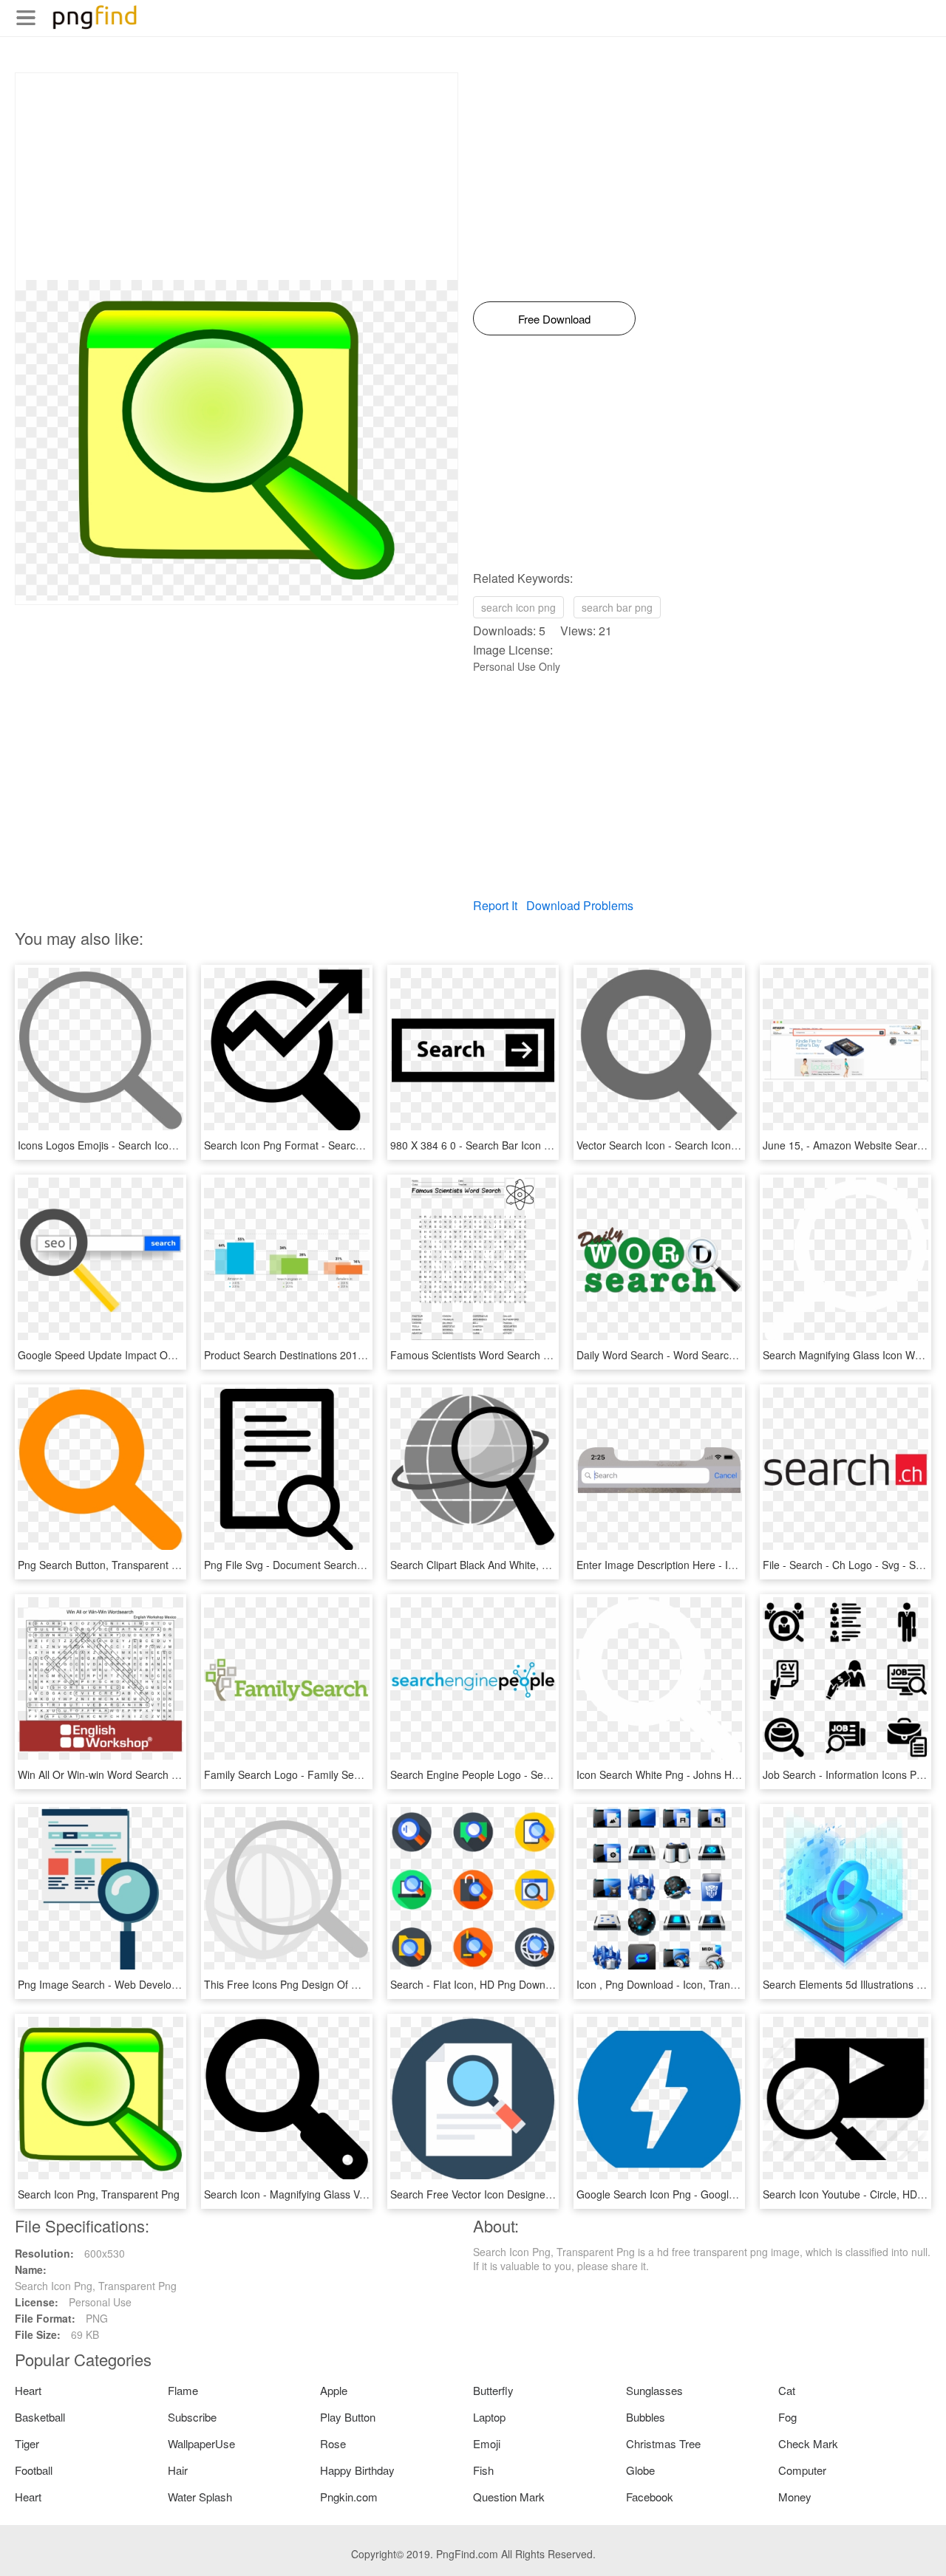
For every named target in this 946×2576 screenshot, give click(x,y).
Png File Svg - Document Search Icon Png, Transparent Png (345, 1565)
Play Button (348, 2417)
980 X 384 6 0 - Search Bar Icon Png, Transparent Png (518, 1145)
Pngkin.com (349, 2497)
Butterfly (493, 2390)
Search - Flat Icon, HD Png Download (478, 1984)
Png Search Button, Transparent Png (104, 1565)
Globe (640, 2470)
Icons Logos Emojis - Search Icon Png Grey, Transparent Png (161, 1145)
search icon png (518, 607)
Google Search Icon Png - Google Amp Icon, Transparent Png (721, 2194)
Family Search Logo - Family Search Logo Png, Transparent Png (355, 1774)
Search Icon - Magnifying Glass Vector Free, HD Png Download (352, 2194)
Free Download (554, 319)
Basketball (40, 2417)
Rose (333, 2443)
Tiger (27, 2443)
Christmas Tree (663, 2443)
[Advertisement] (236, 177)
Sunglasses (654, 2390)
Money (795, 2497)
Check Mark (808, 2443)
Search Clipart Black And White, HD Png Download (509, 1565)
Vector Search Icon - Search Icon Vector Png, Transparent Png (723, 1145)
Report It (495, 905)
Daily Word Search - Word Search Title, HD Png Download (713, 1355)
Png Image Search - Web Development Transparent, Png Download (176, 1984)
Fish (483, 2470)
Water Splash (200, 2497)
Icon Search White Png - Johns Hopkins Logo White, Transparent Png (739, 1774)
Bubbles (646, 2417)
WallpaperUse (201, 2443)
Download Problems (580, 905)
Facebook (650, 2497)
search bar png (617, 607)
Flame (183, 2390)
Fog (787, 2417)
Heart (28, 2390)
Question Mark (509, 2497)
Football (34, 2470)
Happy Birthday (357, 2470)
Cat (787, 2390)
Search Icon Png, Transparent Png (99, 2194)
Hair (178, 2470)
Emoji (487, 2443)
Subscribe (192, 2417)
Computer (802, 2470)
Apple (334, 2390)
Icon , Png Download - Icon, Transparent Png (682, 1984)
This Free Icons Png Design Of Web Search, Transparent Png (348, 1984)
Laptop (489, 2417)
